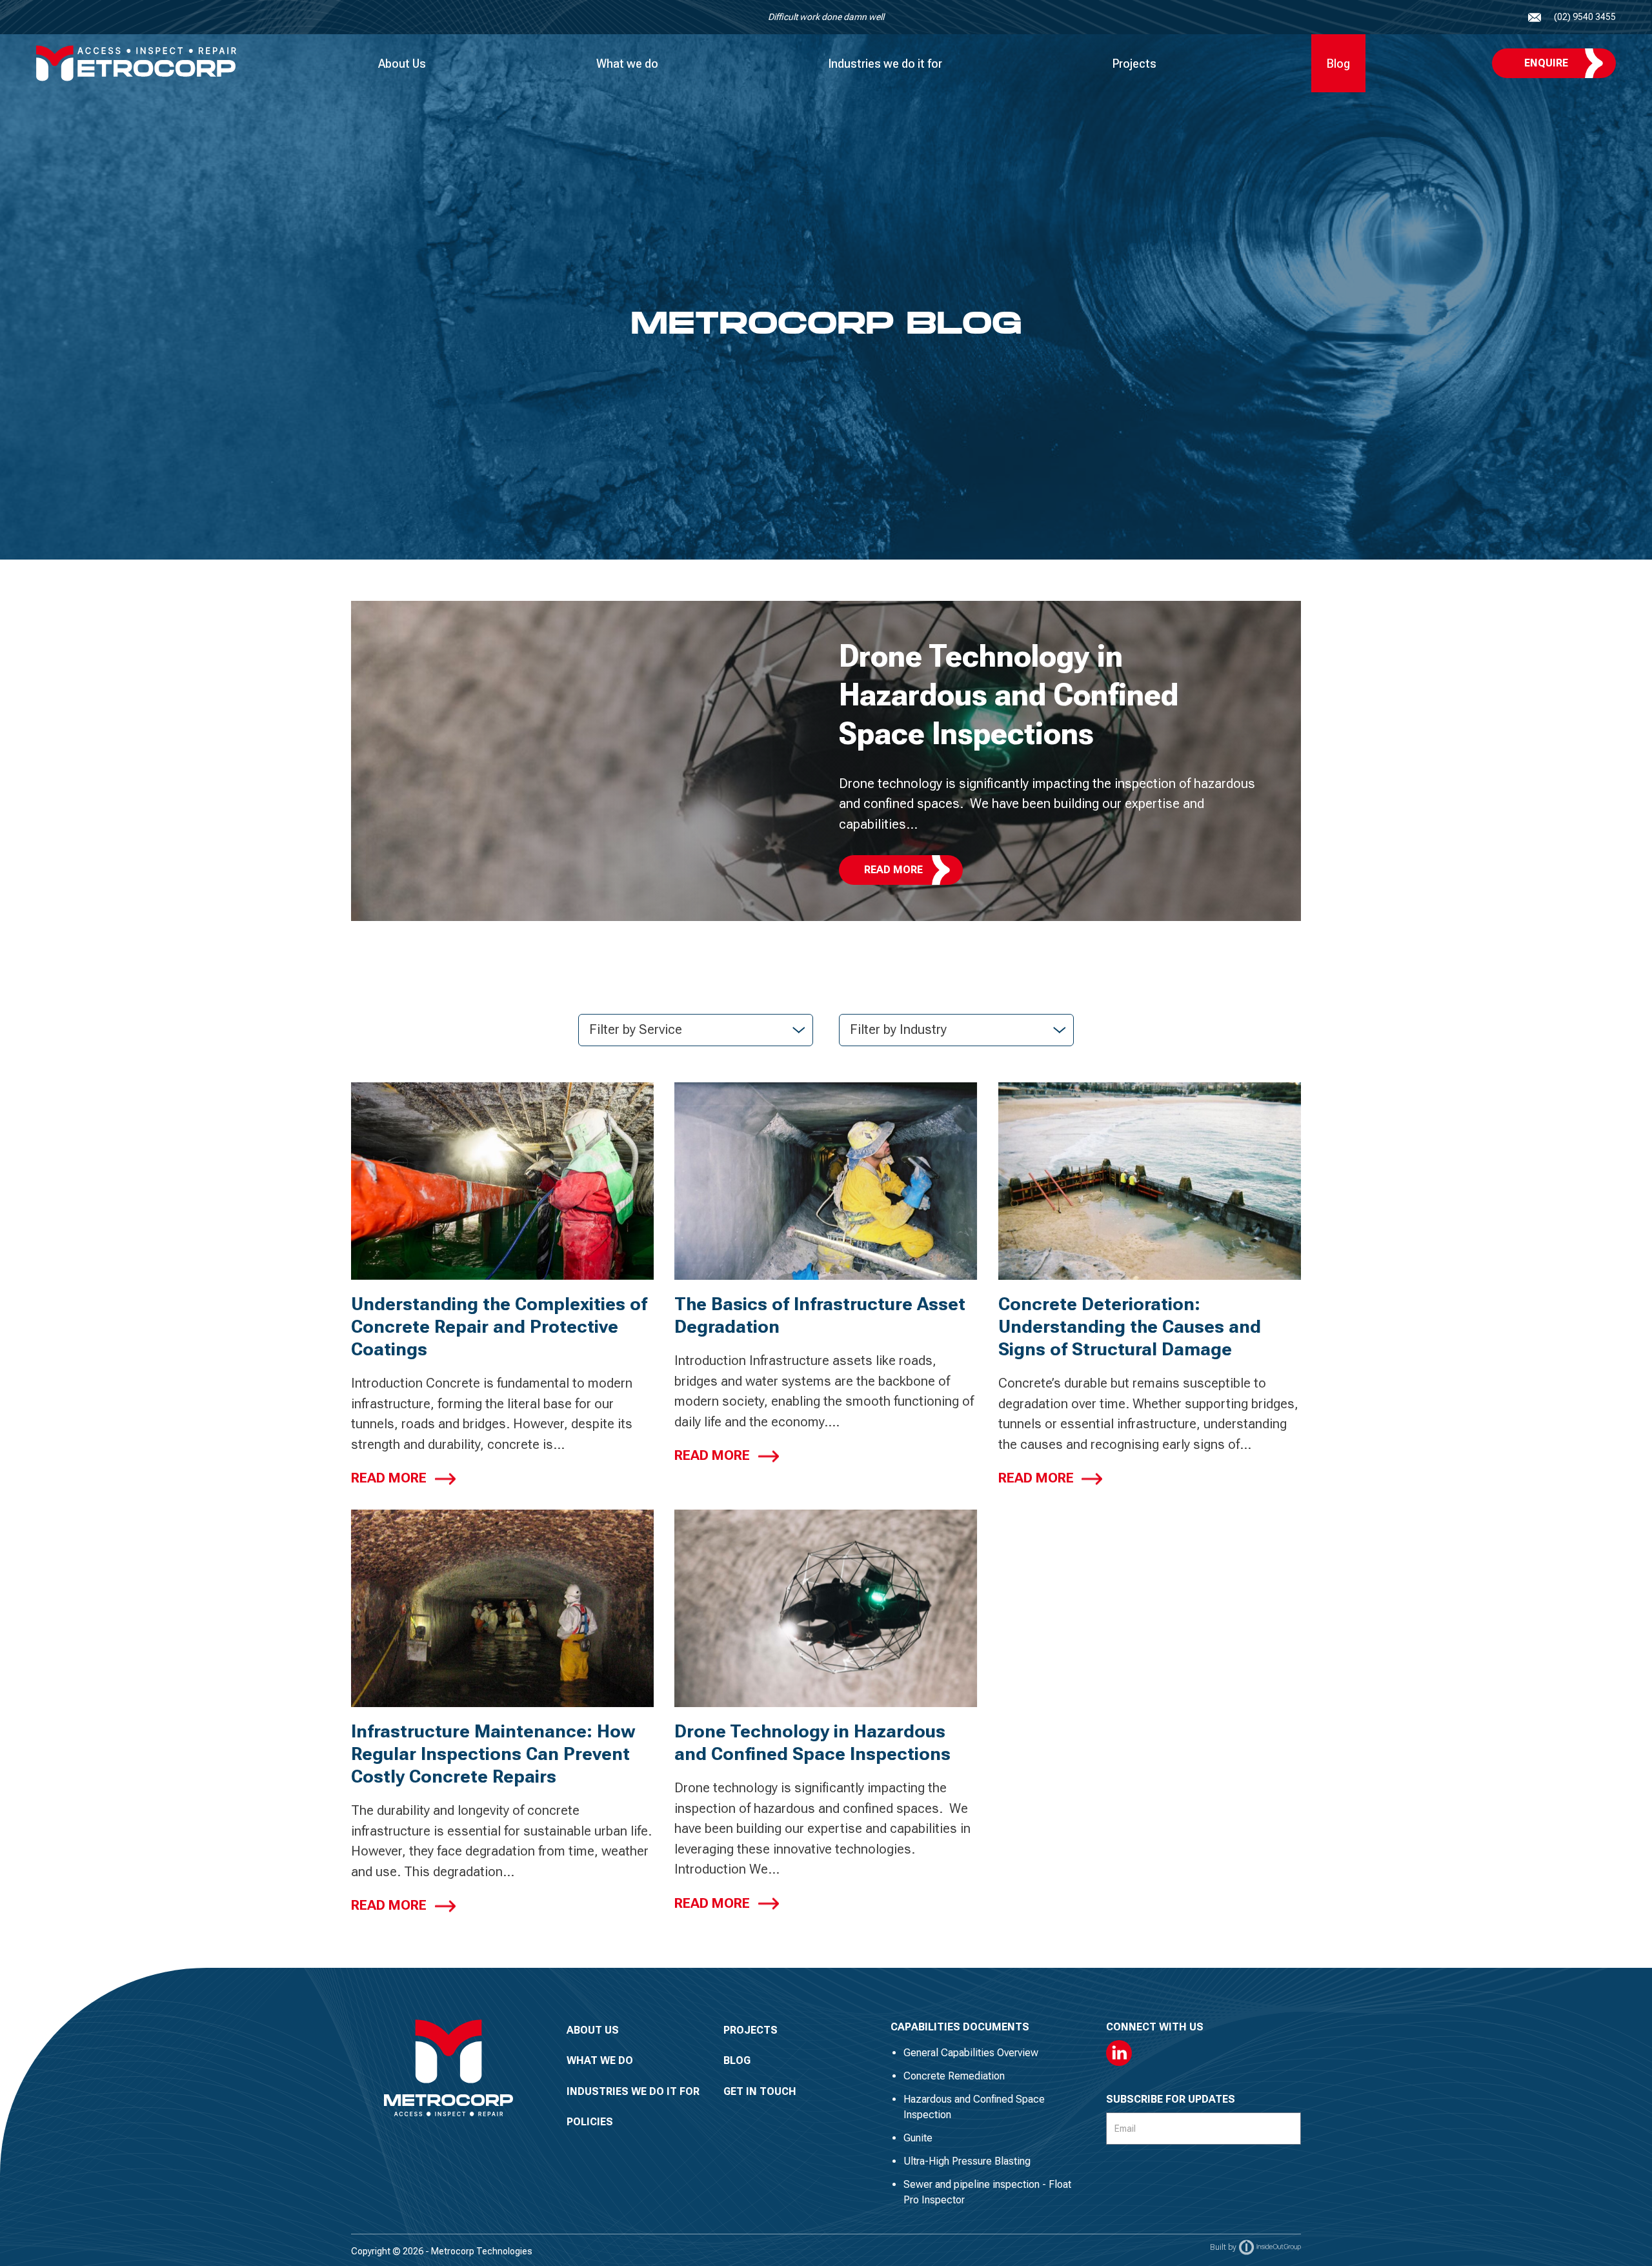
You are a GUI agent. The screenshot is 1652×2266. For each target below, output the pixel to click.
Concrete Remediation (954, 2076)
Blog (1338, 64)
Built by (1223, 2247)
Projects (1134, 64)
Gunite (918, 2138)
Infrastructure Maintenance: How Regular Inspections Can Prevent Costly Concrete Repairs (493, 1754)
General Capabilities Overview (971, 2053)
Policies (590, 2122)
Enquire (1546, 63)
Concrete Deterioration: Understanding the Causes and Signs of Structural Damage (1130, 1327)
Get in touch (760, 2091)
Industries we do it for (885, 64)
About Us (402, 64)
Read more (389, 1478)
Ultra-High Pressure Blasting (967, 2161)
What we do (627, 64)
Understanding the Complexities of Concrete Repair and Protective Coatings (499, 1327)
